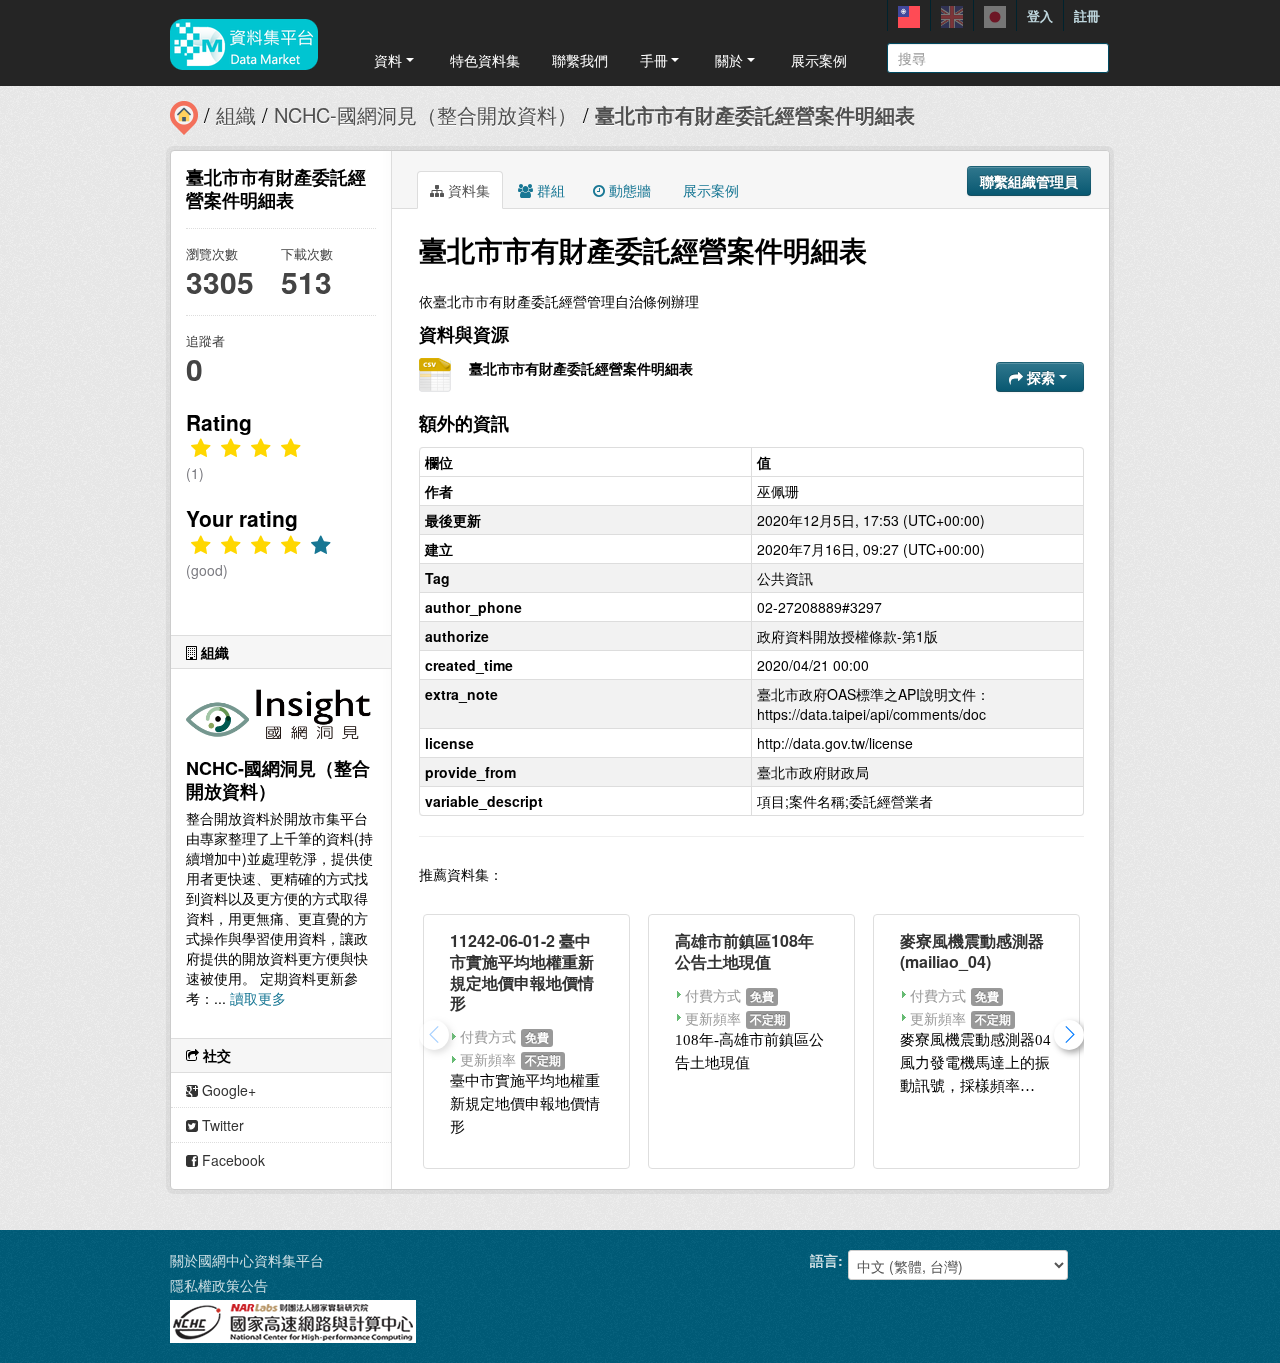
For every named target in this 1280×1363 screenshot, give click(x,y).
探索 (1041, 377)
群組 (549, 190)
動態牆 (628, 190)
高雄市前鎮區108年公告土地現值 (744, 951)
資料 (388, 60)
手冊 (654, 60)
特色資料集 (485, 60)
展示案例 (819, 60)
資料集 (467, 190)
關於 (729, 60)
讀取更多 (258, 998)
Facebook (231, 1160)
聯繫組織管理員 (1029, 181)
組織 (236, 114)
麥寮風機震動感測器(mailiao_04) (972, 951)
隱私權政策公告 (219, 1285)
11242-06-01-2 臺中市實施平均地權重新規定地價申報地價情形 (522, 971)
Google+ (227, 1090)
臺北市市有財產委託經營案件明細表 (755, 114)
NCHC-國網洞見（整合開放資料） (425, 114)
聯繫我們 (580, 60)
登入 (1040, 15)
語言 (824, 1260)
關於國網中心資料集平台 (247, 1260)
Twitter (221, 1125)
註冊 (1087, 15)
